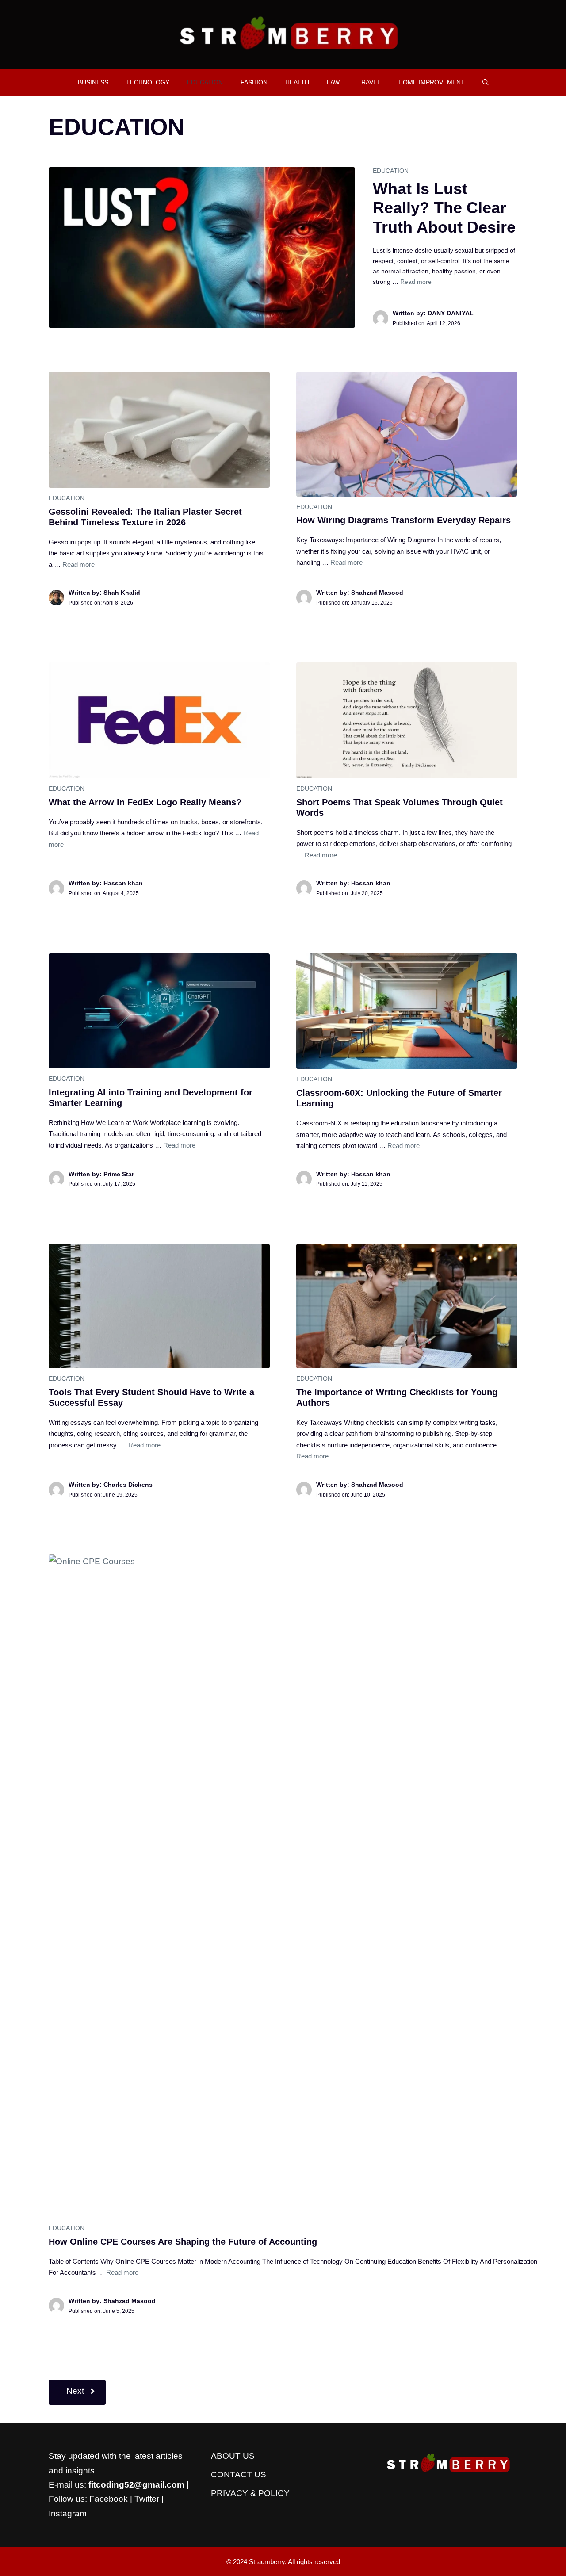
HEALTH (297, 82)
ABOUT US (233, 2456)
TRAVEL (369, 82)
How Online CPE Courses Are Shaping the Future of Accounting (183, 2242)
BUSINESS (93, 82)
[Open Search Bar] (486, 82)
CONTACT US (239, 2475)
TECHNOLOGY (148, 82)
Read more (416, 282)
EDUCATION (205, 82)
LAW (333, 82)
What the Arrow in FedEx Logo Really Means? (145, 802)
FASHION (254, 82)
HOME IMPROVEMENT (432, 82)
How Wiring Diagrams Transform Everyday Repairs (403, 520)
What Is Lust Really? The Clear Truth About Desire (444, 208)
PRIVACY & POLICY (250, 2493)
